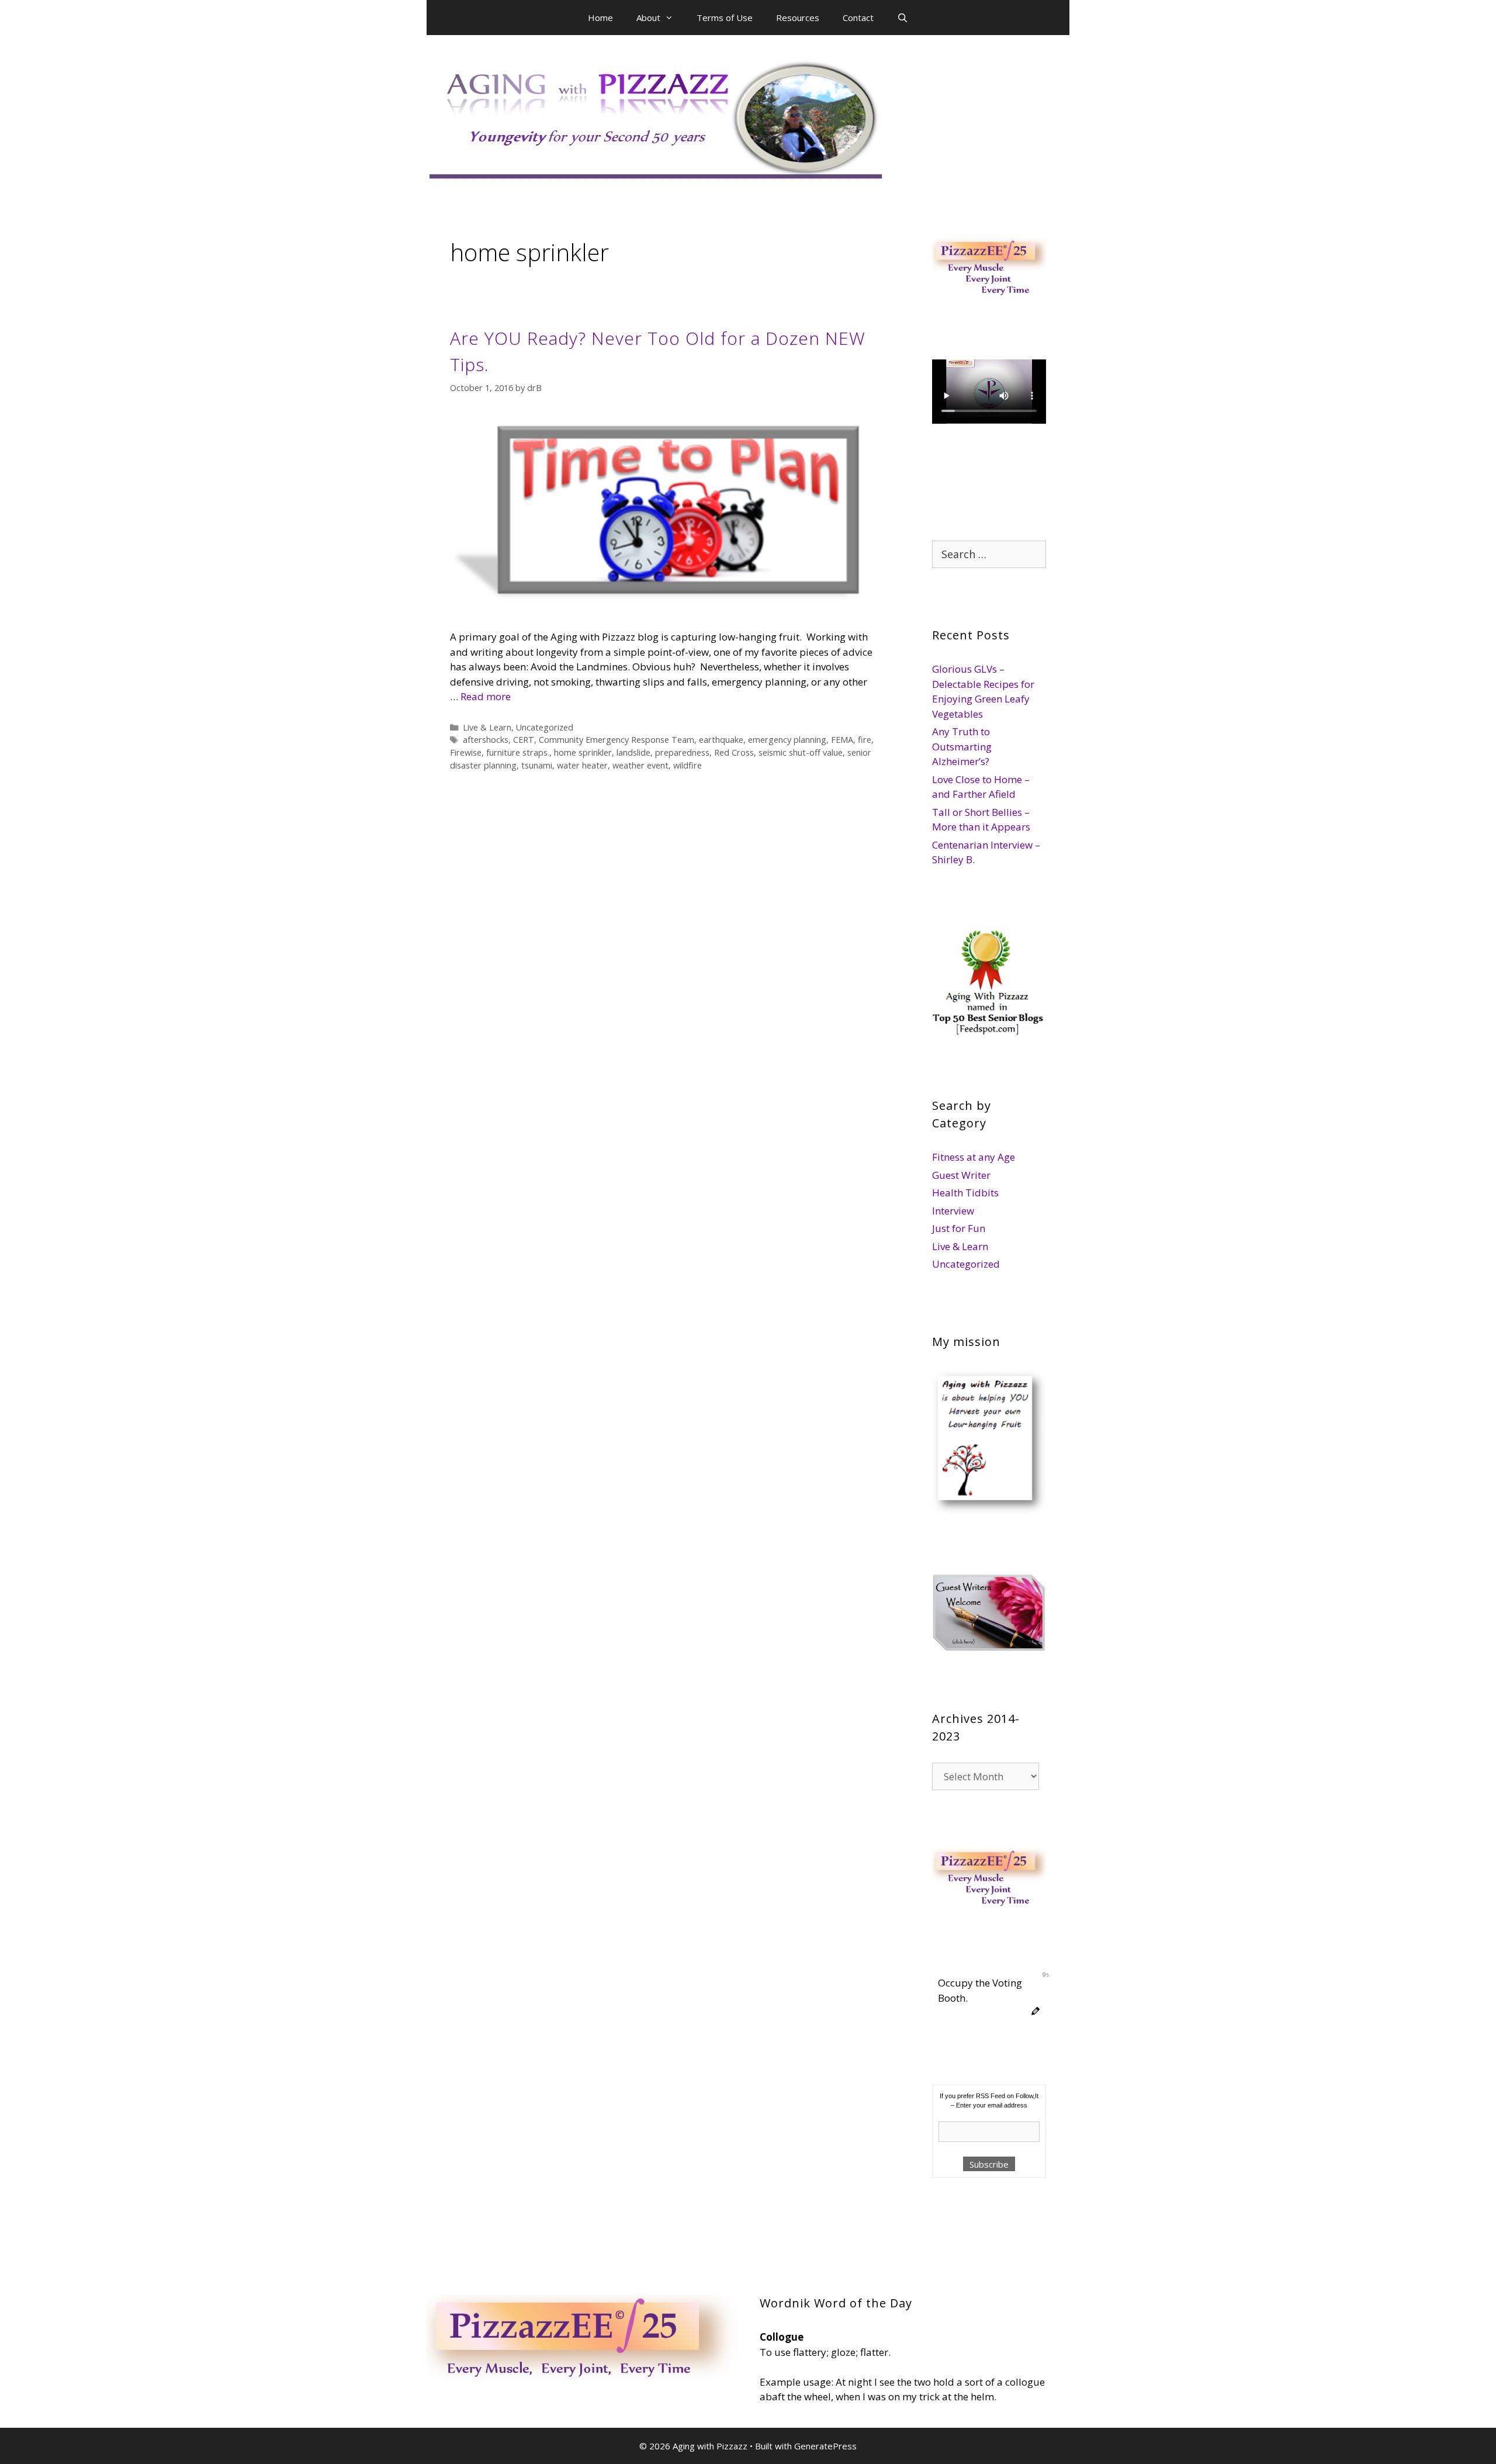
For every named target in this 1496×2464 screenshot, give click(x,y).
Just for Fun (959, 1228)
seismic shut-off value (801, 752)
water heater (582, 765)
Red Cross (734, 752)
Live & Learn (487, 727)
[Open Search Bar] (903, 18)
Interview (953, 1211)
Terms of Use (725, 18)
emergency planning (787, 740)
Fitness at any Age (974, 1157)
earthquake (721, 740)
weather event (640, 765)
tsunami (537, 765)
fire (865, 740)
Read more (486, 696)
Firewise (466, 752)
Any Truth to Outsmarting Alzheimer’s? (962, 746)
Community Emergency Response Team (617, 740)
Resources (798, 18)
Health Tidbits (965, 1193)
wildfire (688, 765)
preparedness (682, 752)
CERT (524, 740)
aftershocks (486, 740)
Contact (858, 18)
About (648, 18)
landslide (633, 752)
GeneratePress (825, 2446)
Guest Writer (961, 1175)
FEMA (842, 740)
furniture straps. (518, 752)
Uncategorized (545, 727)
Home (600, 18)
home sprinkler (583, 752)
